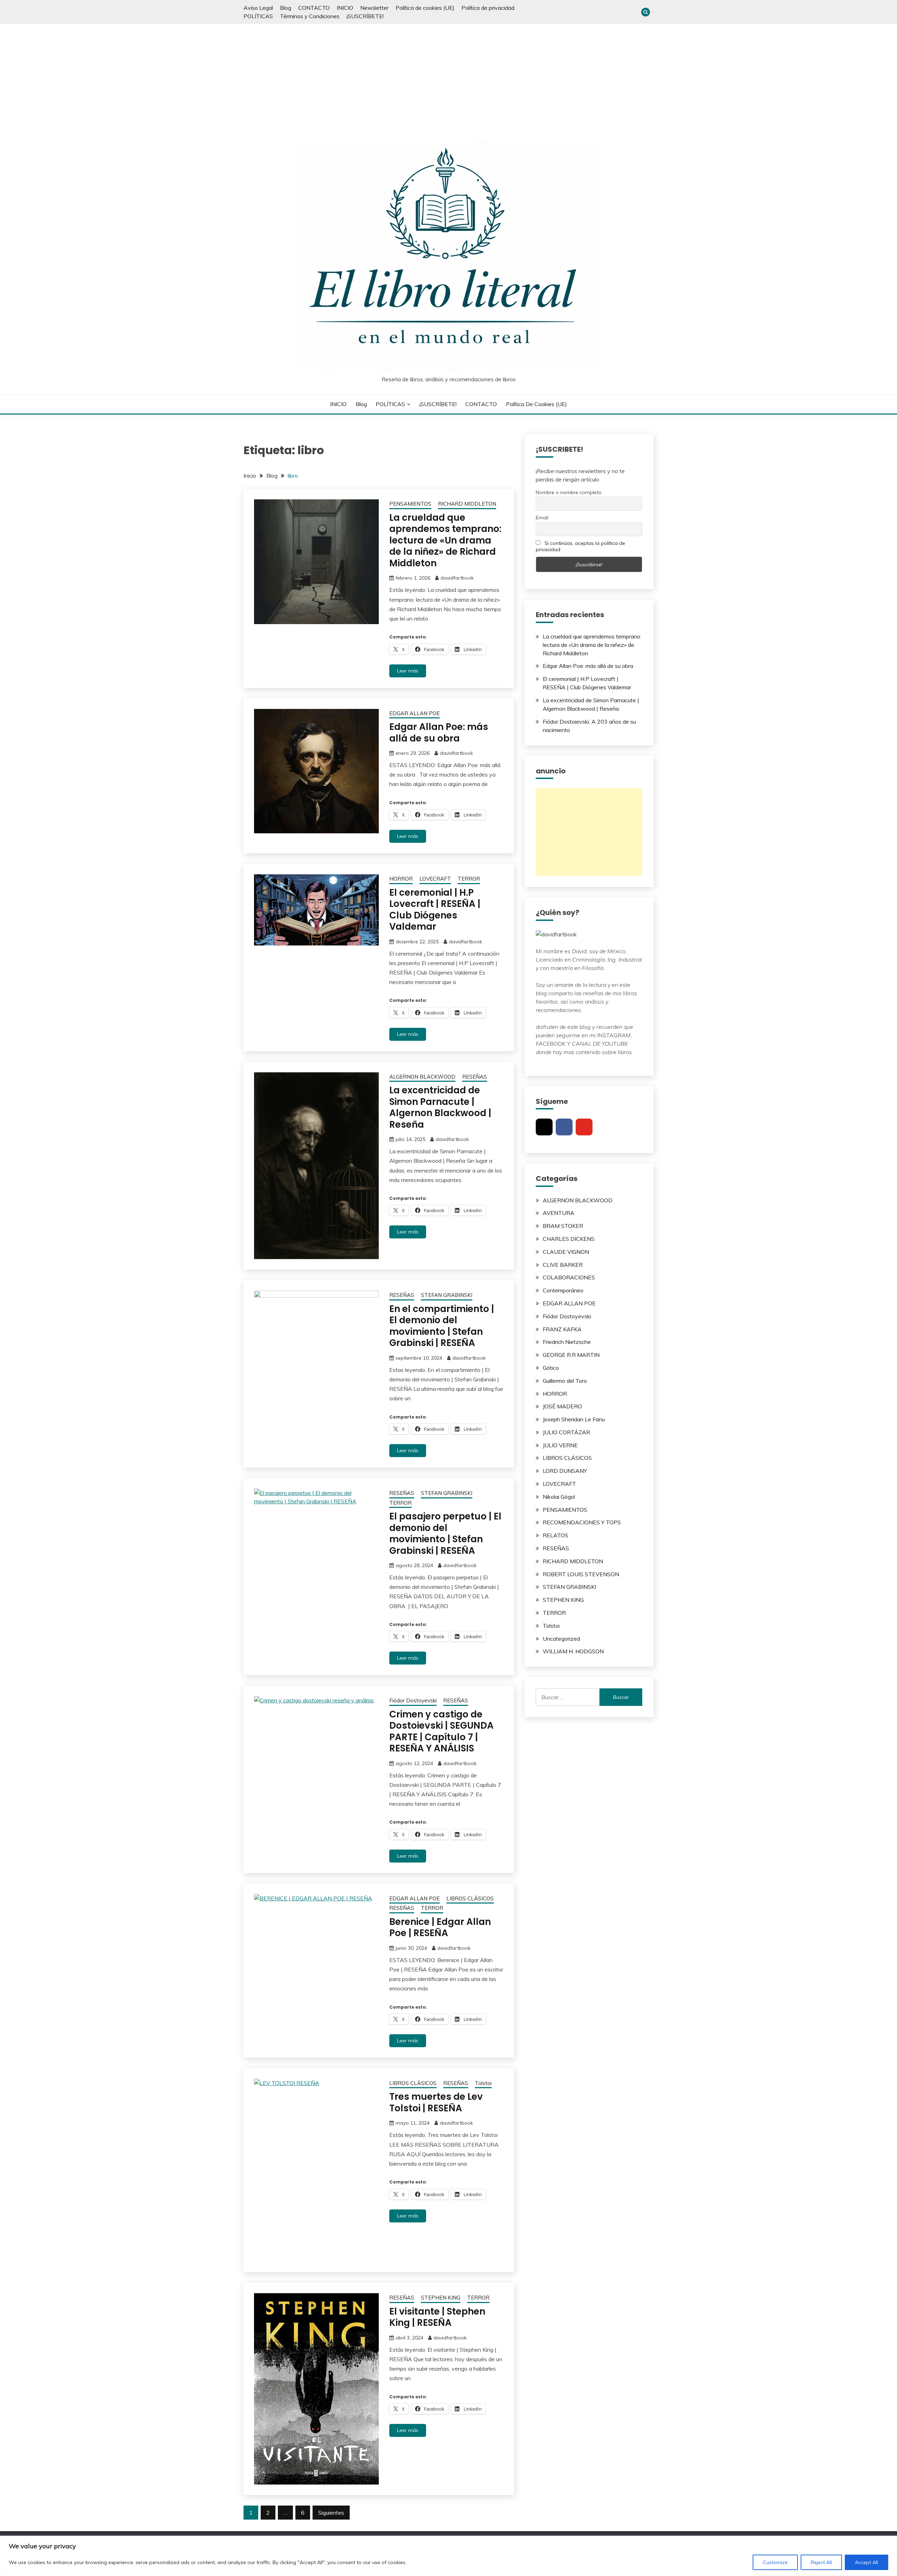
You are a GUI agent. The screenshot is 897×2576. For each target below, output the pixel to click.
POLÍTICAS (258, 16)
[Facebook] (564, 1127)
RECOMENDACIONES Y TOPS (582, 1522)
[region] (448, 2556)
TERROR (469, 879)
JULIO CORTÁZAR (566, 1432)
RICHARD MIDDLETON (467, 504)
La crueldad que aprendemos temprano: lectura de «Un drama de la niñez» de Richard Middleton (445, 540)
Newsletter (374, 8)
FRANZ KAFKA (562, 1329)
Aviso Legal (258, 8)
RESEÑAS (475, 1077)
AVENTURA (559, 1213)
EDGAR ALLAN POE (415, 713)
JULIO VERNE (560, 1445)
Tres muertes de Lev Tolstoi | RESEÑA (436, 2102)
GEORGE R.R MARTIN (571, 1355)
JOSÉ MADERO (562, 1406)
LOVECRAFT (435, 879)
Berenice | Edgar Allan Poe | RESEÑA (440, 1928)
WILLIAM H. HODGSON (573, 1651)
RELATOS (556, 1535)
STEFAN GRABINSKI (447, 1295)
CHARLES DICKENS (569, 1239)
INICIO (345, 8)
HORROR (401, 879)
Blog (286, 8)
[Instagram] (544, 1127)
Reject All (821, 2562)
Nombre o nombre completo (569, 492)
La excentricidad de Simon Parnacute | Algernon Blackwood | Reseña (440, 1107)
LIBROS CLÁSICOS (470, 1898)
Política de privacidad (488, 8)
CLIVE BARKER (563, 1265)
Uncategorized (561, 1639)
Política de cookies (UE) (425, 8)
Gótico (551, 1368)
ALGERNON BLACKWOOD (422, 1077)
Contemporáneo (563, 1290)
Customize (775, 2562)
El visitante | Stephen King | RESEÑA (437, 2317)
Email (542, 518)
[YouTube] (584, 1127)
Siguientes (331, 2513)
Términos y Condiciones (310, 16)
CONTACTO (314, 8)
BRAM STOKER (563, 1226)
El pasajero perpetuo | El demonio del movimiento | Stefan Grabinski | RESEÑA (445, 1533)
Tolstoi (483, 2083)
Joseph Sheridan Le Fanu (574, 1419)
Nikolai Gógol (559, 1497)
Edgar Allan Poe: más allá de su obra (439, 733)
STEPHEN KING (441, 2298)
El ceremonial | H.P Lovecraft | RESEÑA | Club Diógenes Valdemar (435, 910)
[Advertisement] (448, 76)
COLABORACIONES (569, 1277)
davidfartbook (457, 578)
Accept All (867, 2562)
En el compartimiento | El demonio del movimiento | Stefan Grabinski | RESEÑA (442, 1326)
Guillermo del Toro (565, 1381)
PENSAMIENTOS (410, 504)
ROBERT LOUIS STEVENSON (581, 1574)
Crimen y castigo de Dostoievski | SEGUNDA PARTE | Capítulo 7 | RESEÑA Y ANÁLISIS (441, 1731)
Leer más (408, 671)
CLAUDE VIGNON (566, 1252)
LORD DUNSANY (565, 1471)
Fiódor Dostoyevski (413, 1700)
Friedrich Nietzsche (567, 1342)
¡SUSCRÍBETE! (365, 16)
